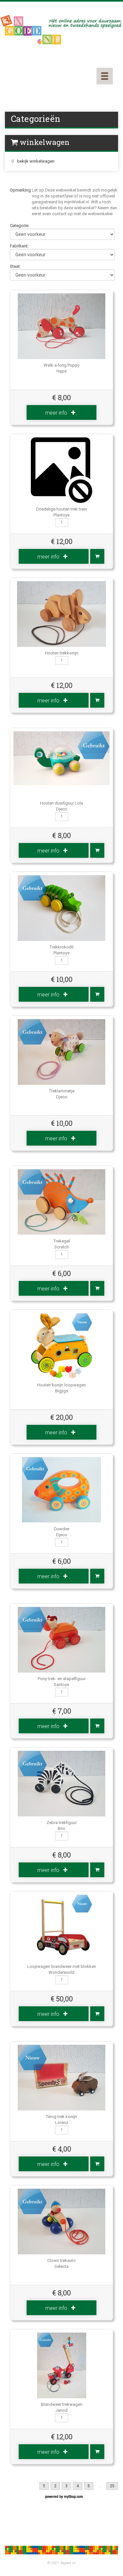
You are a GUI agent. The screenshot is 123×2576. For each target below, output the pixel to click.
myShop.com (73, 2497)
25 (112, 2486)
